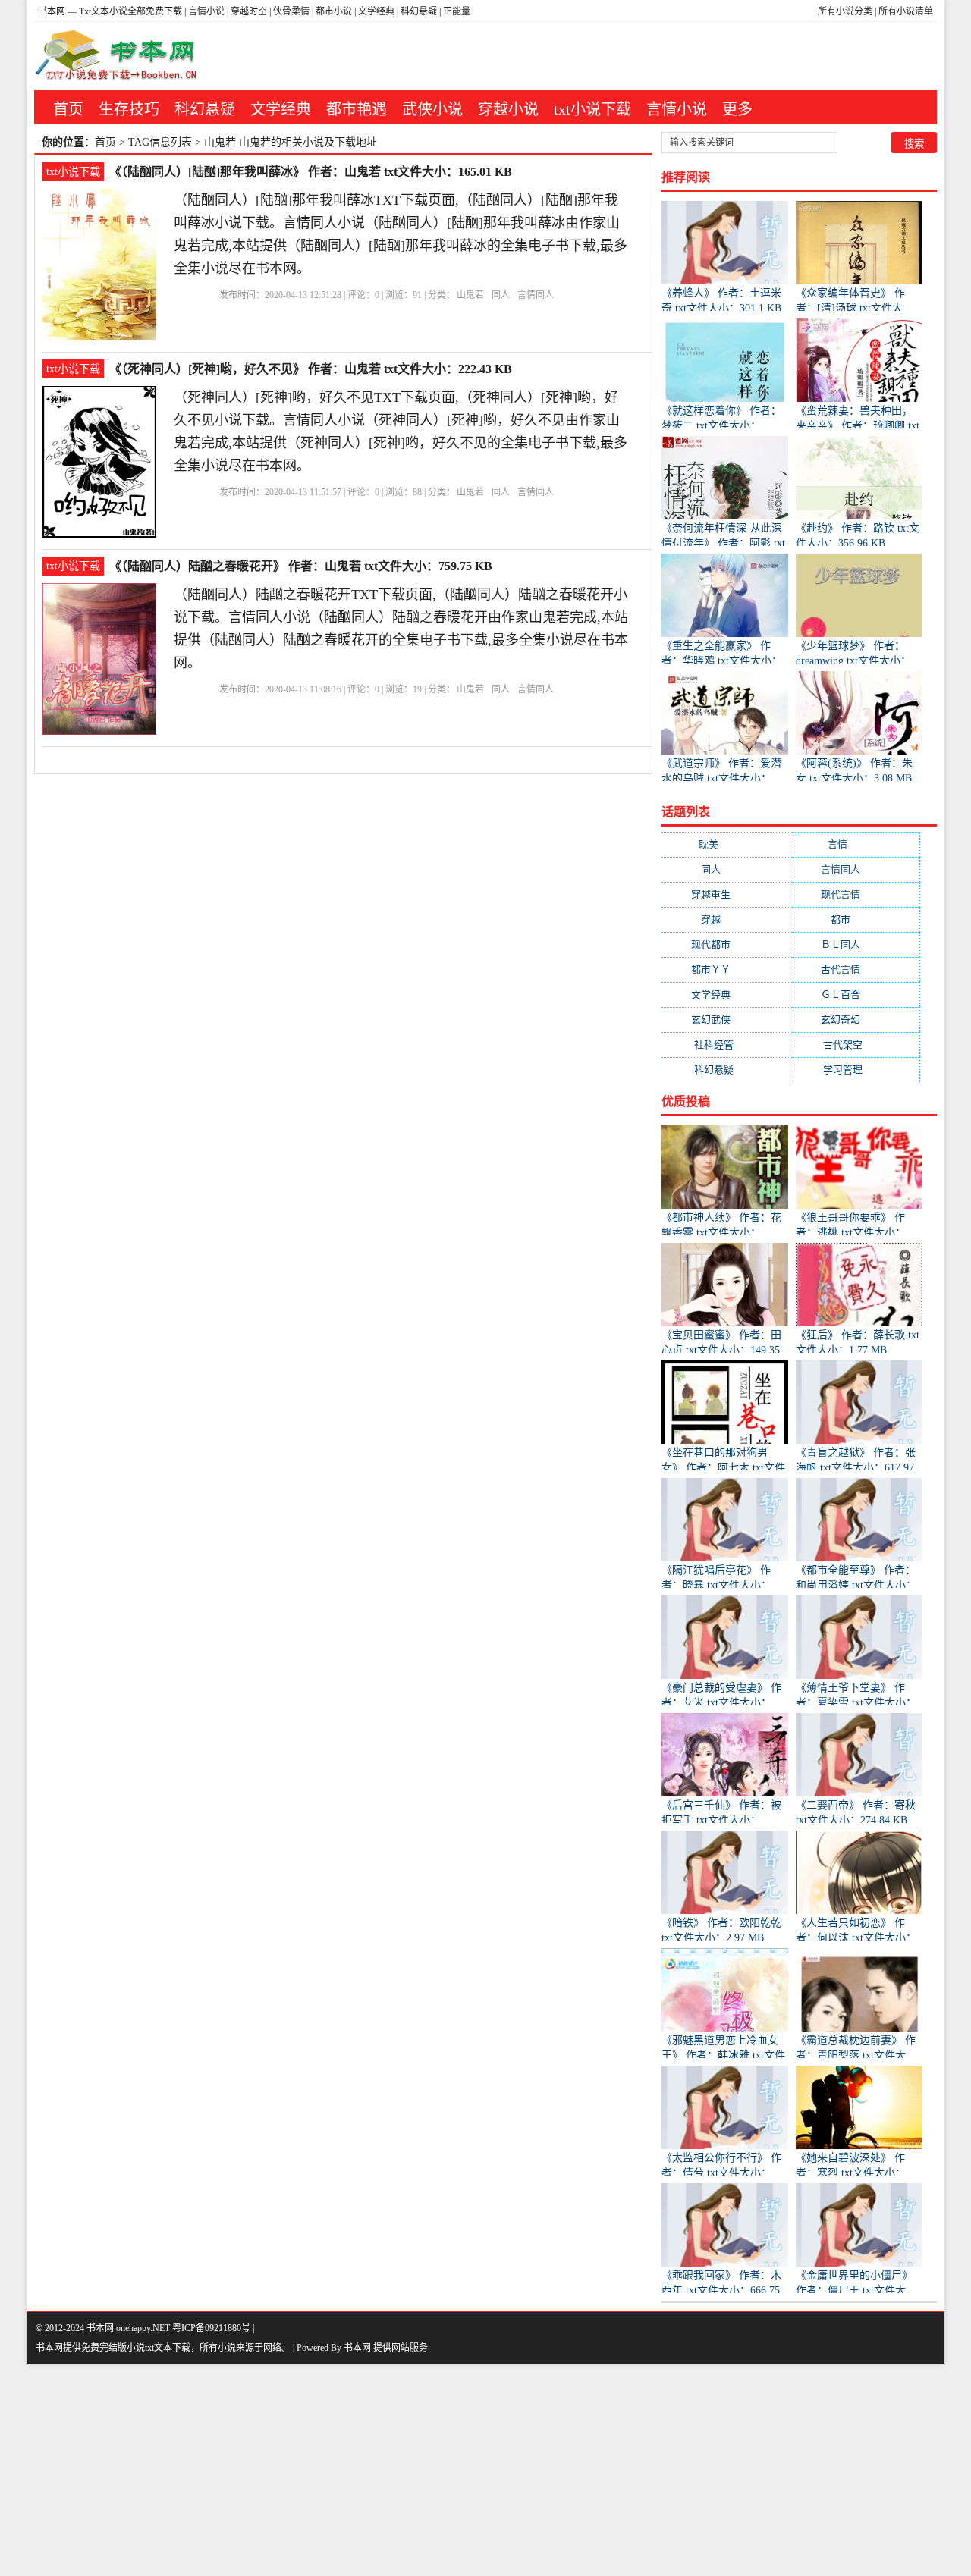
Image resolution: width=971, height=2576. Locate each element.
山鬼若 (470, 295)
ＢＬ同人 (855, 944)
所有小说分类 (845, 11)
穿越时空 (249, 11)
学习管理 (855, 1070)
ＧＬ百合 (855, 995)
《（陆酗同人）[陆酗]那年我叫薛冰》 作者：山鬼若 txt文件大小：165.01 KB (311, 172)
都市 (855, 919)
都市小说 (334, 11)
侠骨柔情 (291, 11)
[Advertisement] (455, 2470)
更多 (737, 109)
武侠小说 (432, 109)
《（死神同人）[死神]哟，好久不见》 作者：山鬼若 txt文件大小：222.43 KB (311, 369)
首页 (68, 109)
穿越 (726, 919)
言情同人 (536, 295)
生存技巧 (129, 109)
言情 (855, 844)
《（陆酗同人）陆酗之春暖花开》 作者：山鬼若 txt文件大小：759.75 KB (301, 566)
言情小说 (206, 11)
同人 (501, 295)
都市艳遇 (357, 109)
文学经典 (376, 11)
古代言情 (855, 970)
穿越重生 (726, 894)
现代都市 (726, 944)
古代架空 (855, 1045)
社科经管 (726, 1045)
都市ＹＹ (726, 970)
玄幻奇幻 (855, 1020)
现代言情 (855, 894)
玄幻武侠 (726, 1020)
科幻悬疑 (419, 11)
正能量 (457, 11)
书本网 (53, 11)
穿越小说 (508, 109)
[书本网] (119, 56)
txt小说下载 (592, 109)
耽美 (726, 844)
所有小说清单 (906, 11)
